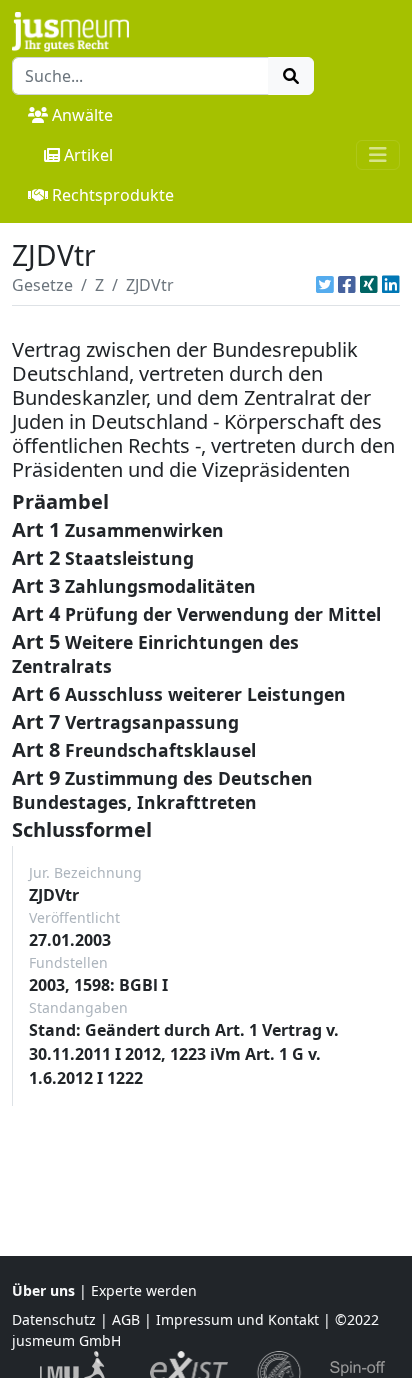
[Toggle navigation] (378, 155)
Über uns (43, 1290)
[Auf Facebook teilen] (347, 285)
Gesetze (42, 285)
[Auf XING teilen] (369, 285)
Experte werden (144, 1290)
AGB (126, 1319)
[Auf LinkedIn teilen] (391, 285)
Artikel (88, 155)
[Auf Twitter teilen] (325, 285)
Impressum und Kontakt (237, 1319)
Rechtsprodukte (113, 195)
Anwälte (82, 115)
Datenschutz (54, 1319)
